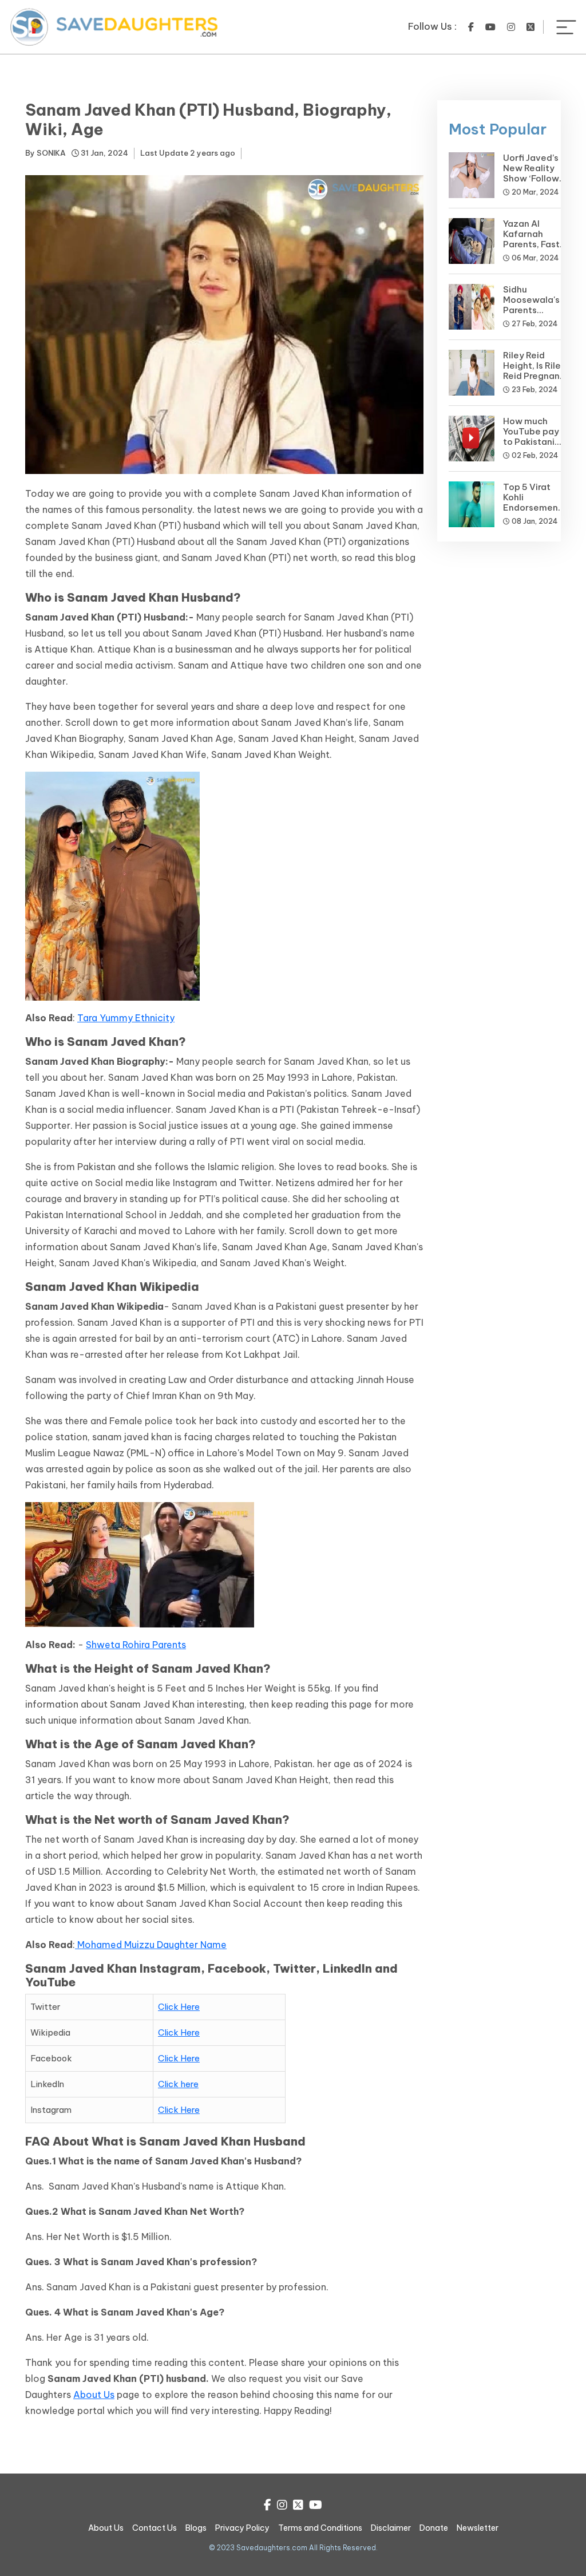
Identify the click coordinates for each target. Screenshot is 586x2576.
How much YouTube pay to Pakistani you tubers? (531, 436)
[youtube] (490, 27)
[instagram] (511, 27)
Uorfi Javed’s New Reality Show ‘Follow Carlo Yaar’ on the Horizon (533, 178)
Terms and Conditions (320, 2528)
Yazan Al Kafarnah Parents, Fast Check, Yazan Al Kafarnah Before (532, 249)
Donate (434, 2528)
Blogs (196, 2528)
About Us (94, 2395)
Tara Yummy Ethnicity (126, 1018)
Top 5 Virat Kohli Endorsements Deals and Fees (535, 507)
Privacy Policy (242, 2528)
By (45, 153)
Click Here (179, 2007)
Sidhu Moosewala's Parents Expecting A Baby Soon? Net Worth (531, 315)
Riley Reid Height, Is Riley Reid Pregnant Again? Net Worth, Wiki (534, 376)
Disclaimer (391, 2528)
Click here (178, 2084)
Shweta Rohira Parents (136, 1645)
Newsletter (478, 2528)
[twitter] (530, 27)
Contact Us (155, 2528)
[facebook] (471, 27)
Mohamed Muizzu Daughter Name (151, 1945)
